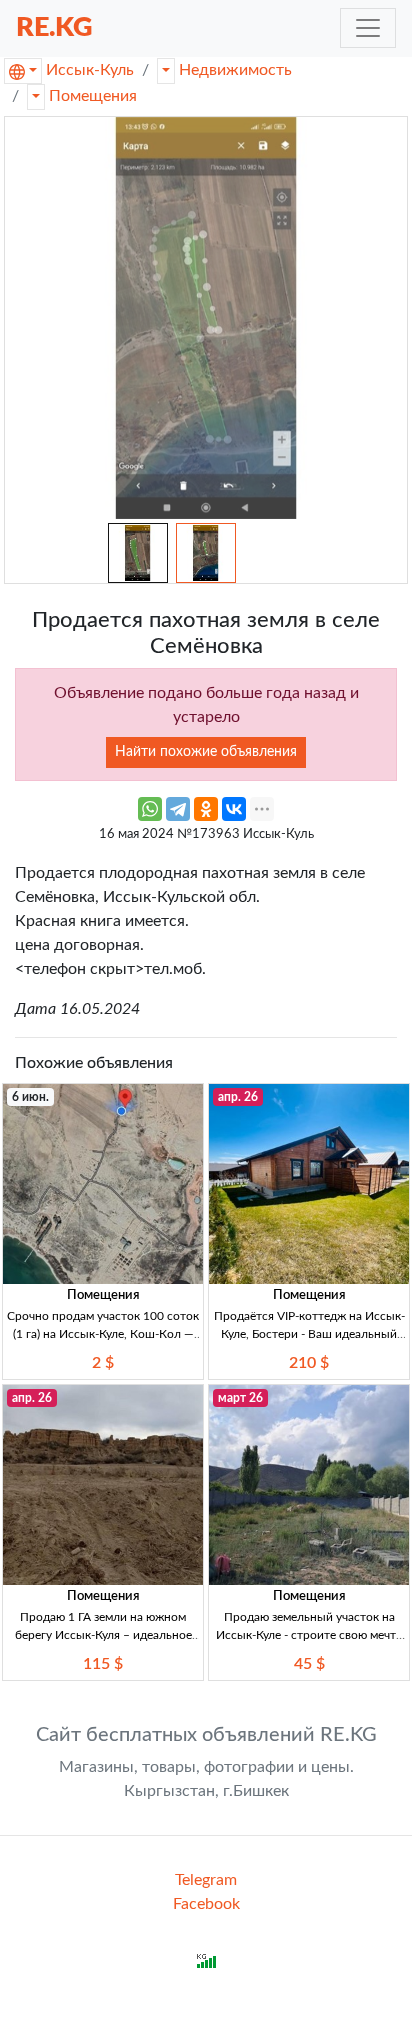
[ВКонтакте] (234, 809)
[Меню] (368, 28)
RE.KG (54, 27)
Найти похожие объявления (206, 752)
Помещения (93, 96)
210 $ (309, 1363)
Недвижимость (235, 70)
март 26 (240, 1398)
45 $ (309, 1664)
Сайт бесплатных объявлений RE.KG (206, 1735)
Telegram (206, 1880)
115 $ (103, 1664)
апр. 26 (238, 1097)
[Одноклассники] (206, 809)
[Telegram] (178, 809)
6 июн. (30, 1097)
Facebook (206, 1904)
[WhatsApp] (150, 809)
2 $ (103, 1363)
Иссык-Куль (90, 70)
